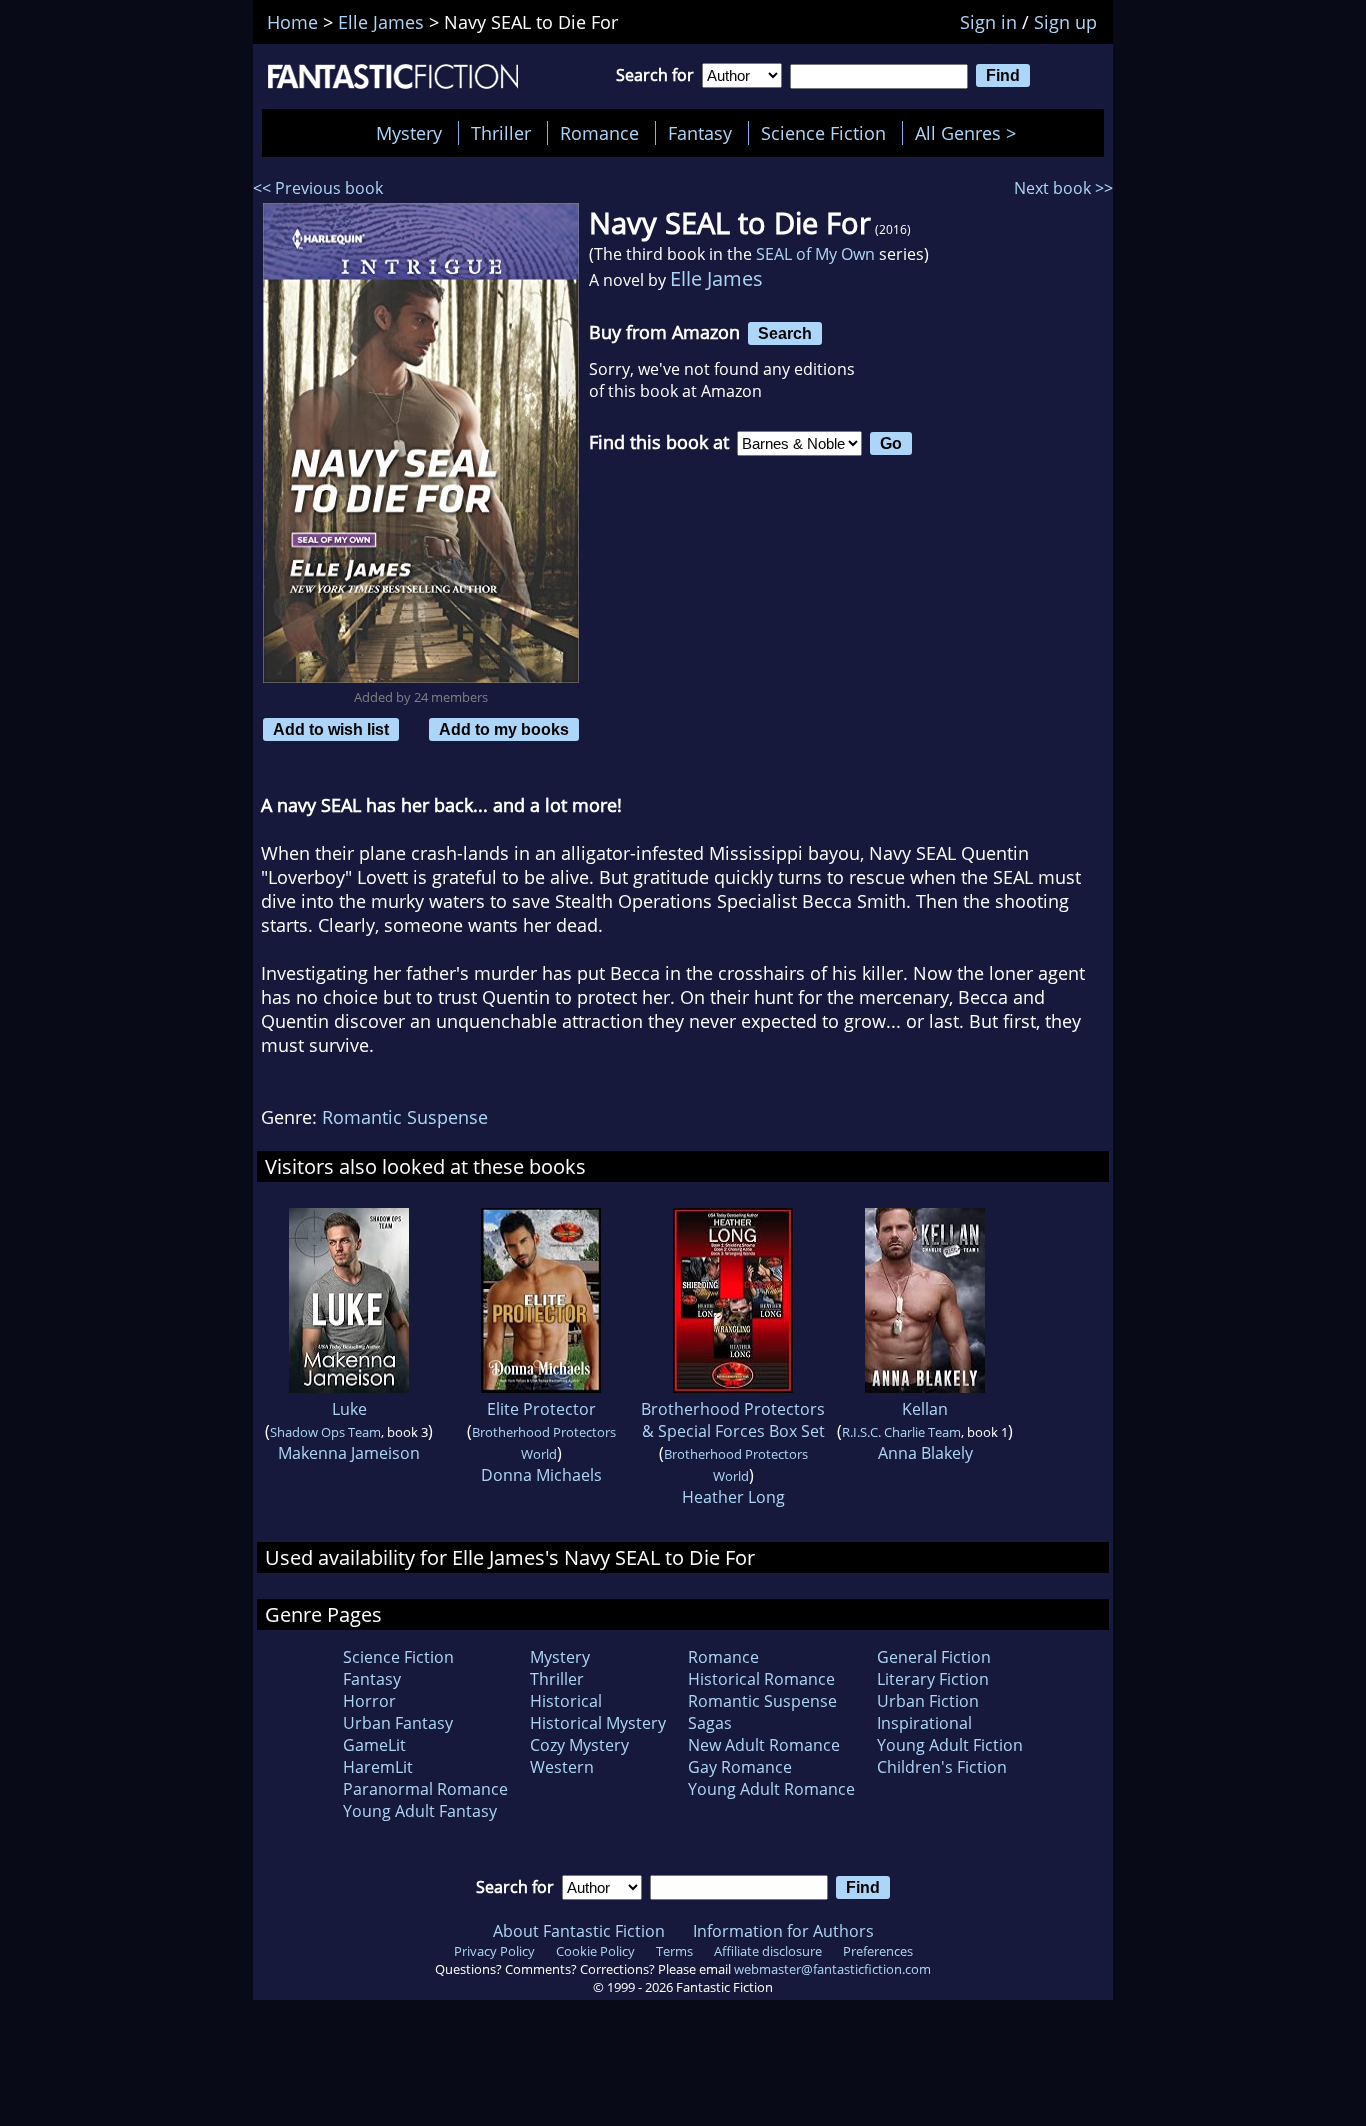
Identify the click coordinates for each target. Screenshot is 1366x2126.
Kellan (925, 1409)
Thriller (501, 133)
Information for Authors (783, 1931)
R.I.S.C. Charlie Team (901, 1432)
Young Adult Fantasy (420, 1811)
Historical (566, 1701)
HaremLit (378, 1767)
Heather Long (733, 1497)
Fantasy (700, 133)
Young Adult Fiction (950, 1745)
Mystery (409, 133)
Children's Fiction (942, 1767)
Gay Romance (740, 1767)
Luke (349, 1409)
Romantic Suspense (405, 1117)
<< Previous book (318, 188)
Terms (674, 1951)
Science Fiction (823, 133)
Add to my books (504, 729)
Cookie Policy (595, 1951)
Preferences (878, 1951)
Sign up (1065, 22)
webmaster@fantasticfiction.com (832, 1969)
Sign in (988, 22)
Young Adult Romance (771, 1789)
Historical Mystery (598, 1723)
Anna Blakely (925, 1453)
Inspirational (924, 1723)
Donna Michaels (541, 1475)
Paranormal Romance (425, 1789)
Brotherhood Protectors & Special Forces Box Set (733, 1420)
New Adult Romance (764, 1745)
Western (562, 1767)
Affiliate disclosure (768, 1951)
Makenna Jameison (349, 1453)
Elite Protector (541, 1409)
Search (785, 333)
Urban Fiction (928, 1701)
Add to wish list (331, 729)
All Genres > (970, 133)
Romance (599, 133)
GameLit (374, 1745)
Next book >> (1063, 188)
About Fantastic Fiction (579, 1931)
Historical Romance (761, 1679)
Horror (369, 1701)
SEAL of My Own (815, 254)
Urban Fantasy (398, 1723)
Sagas (710, 1723)
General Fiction (934, 1657)
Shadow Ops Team (325, 1432)
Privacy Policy (494, 1951)
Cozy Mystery (579, 1745)
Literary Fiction (933, 1679)
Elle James (716, 278)
